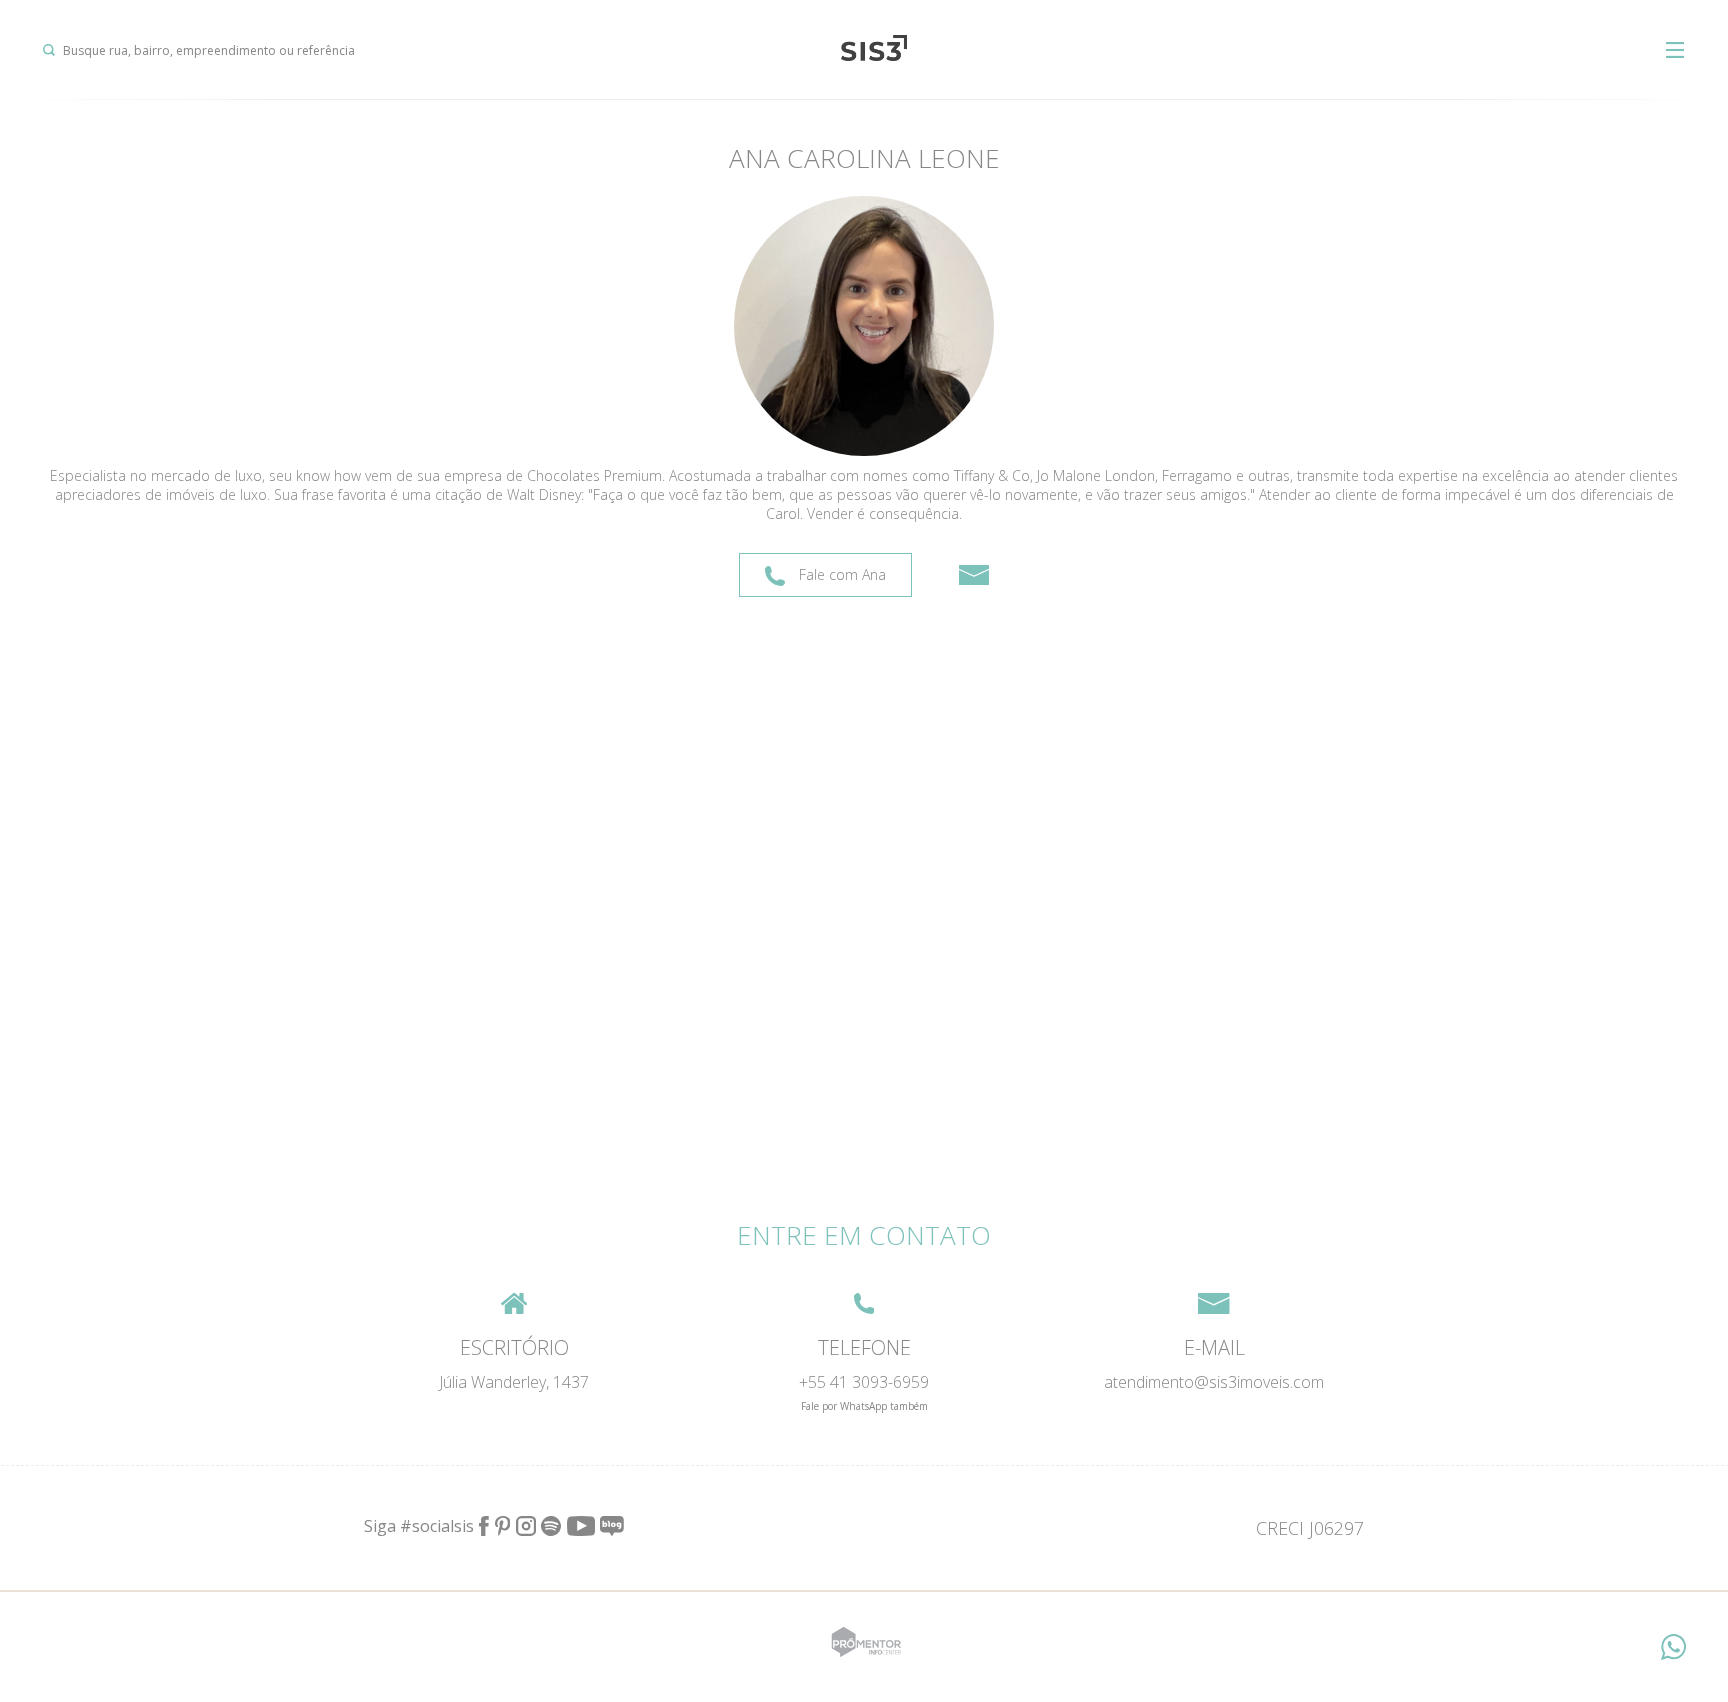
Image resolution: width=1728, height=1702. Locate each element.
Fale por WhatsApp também (864, 1406)
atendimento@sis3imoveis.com (1214, 1382)
